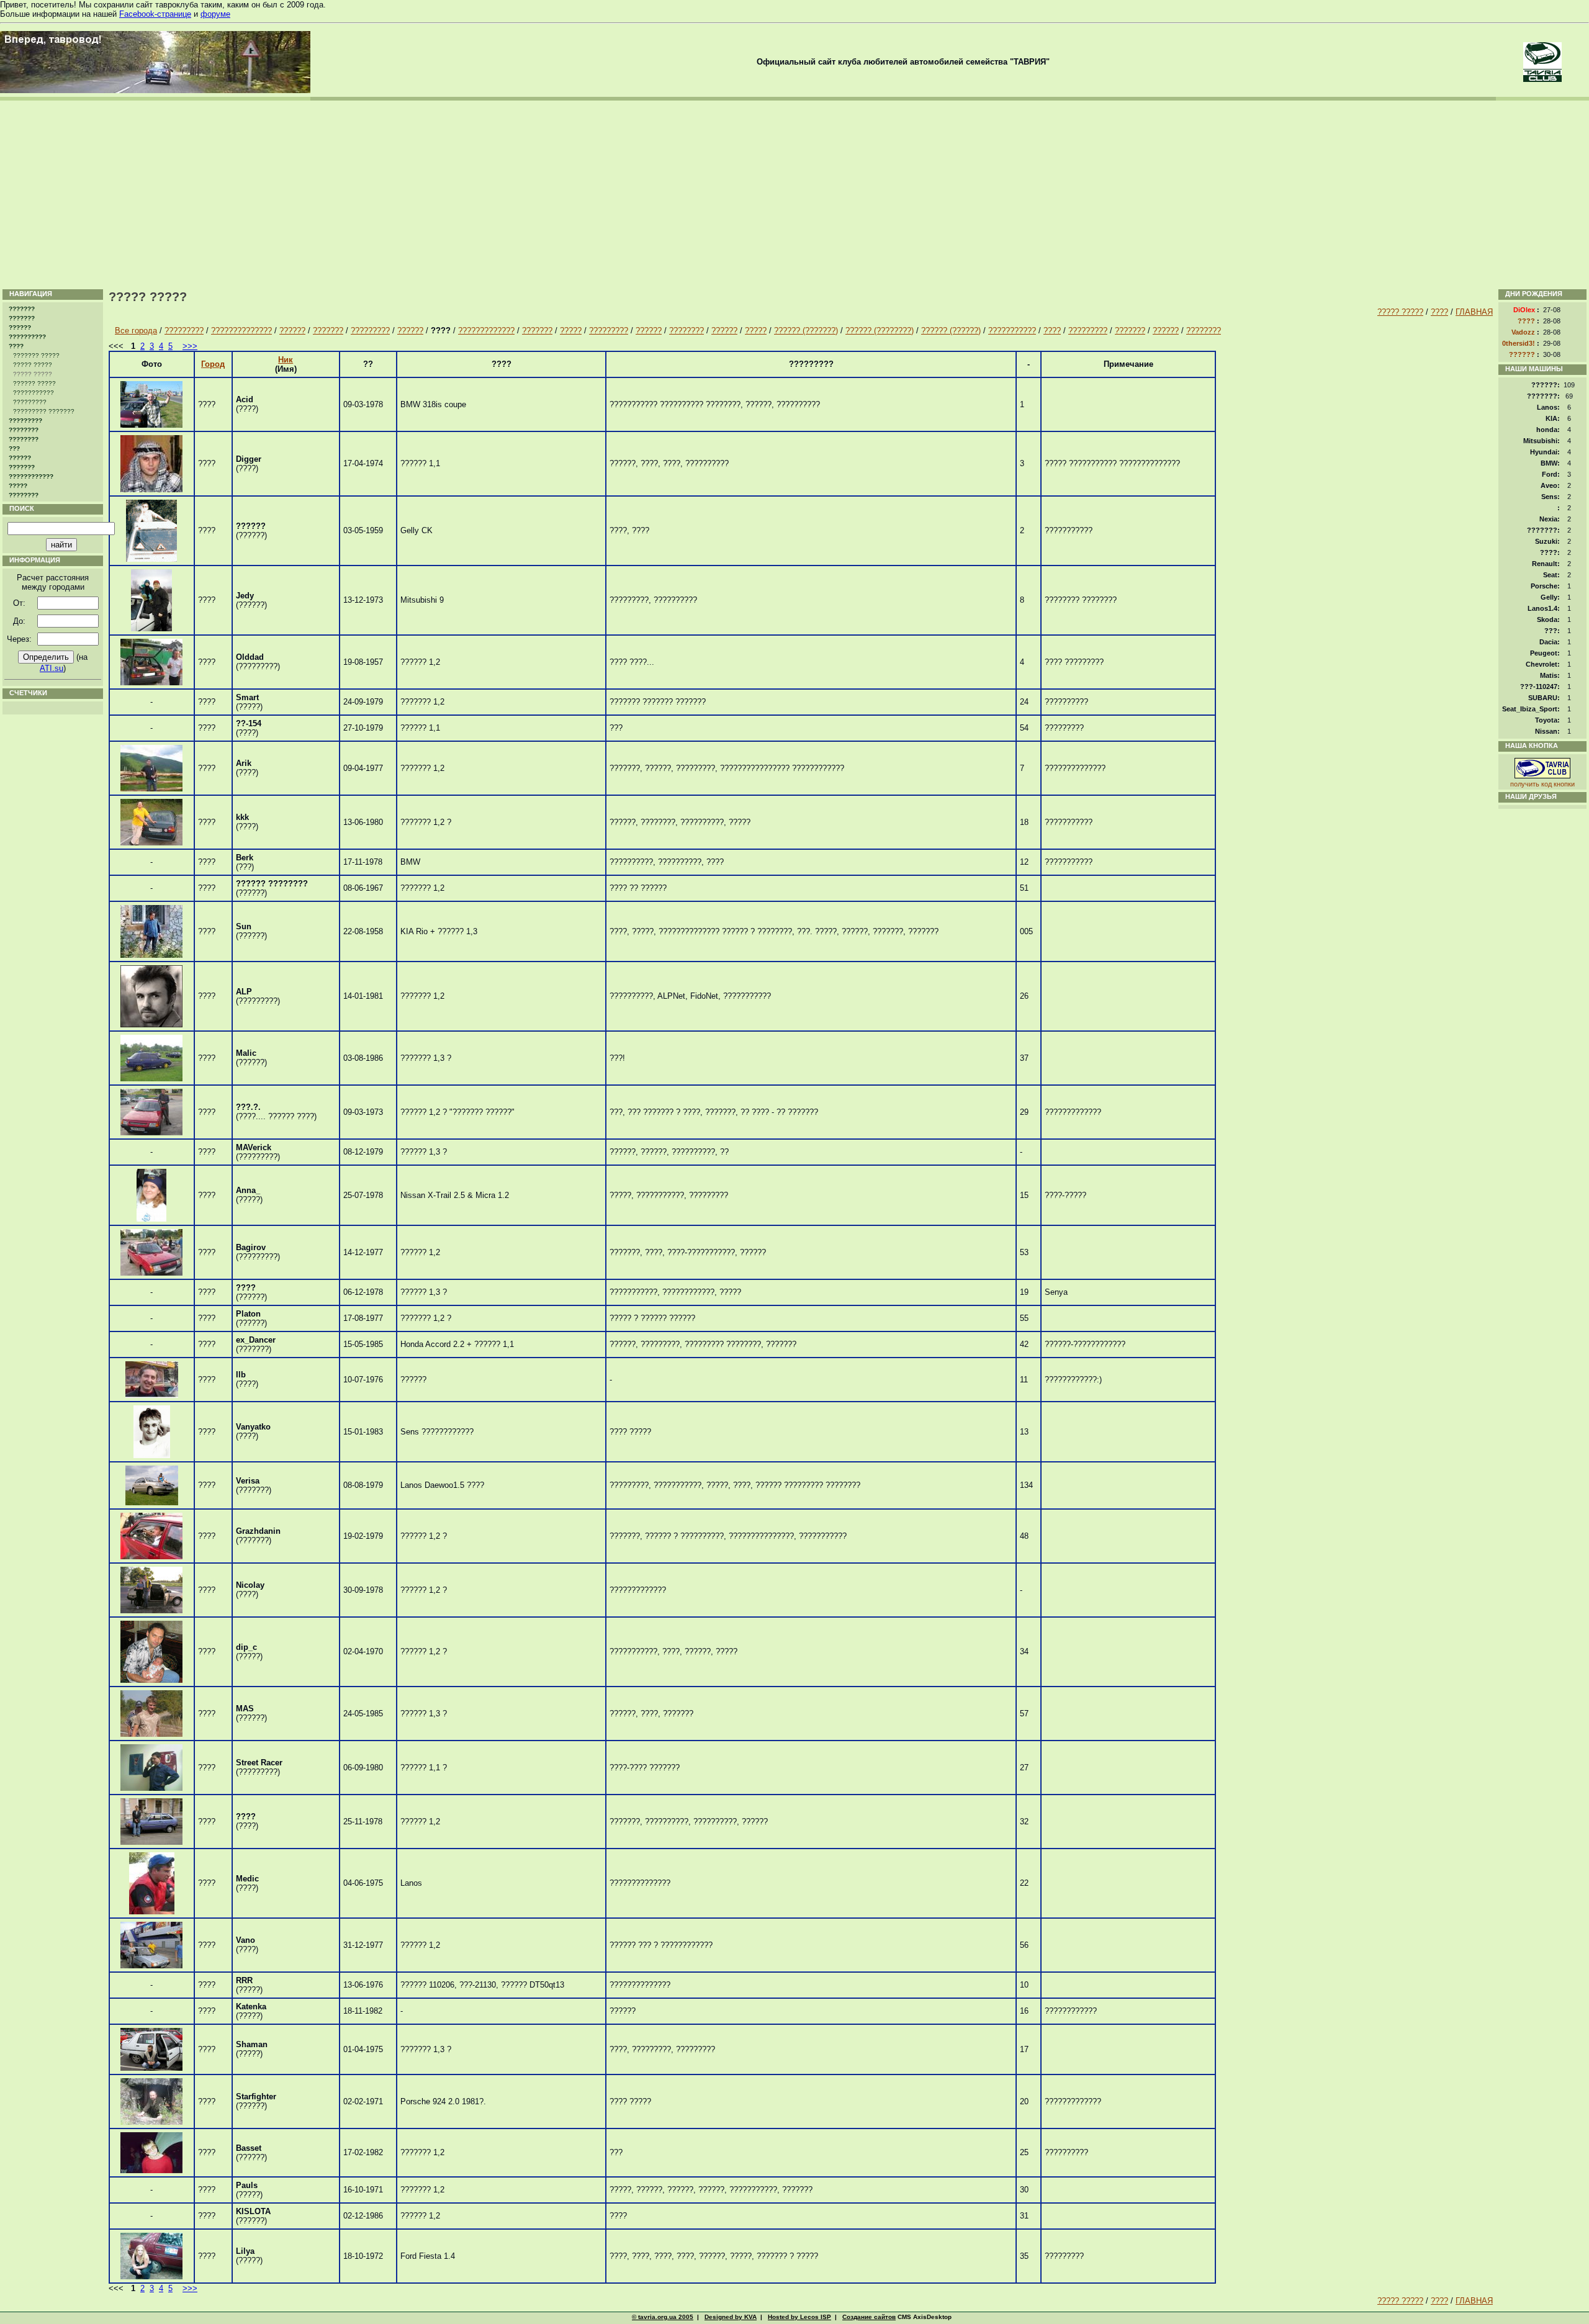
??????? (22, 309)
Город (213, 364)
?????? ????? (34, 383)
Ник (286, 360)
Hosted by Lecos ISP (799, 2317)
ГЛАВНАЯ (1474, 312)
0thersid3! (1519, 343)
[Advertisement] (794, 194)
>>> (190, 346)
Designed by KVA (731, 2317)
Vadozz (1523, 332)
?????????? (27, 337)
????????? (30, 402)
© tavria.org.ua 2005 (663, 2317)
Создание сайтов (869, 2317)
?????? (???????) (806, 331)
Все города (136, 331)
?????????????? (241, 331)
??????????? (34, 393)
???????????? (31, 476)
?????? (20, 327)
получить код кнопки (1542, 784)
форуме (215, 14)
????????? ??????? (44, 411)
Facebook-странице (155, 14)
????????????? (486, 331)
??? (14, 448)
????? (18, 486)
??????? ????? (36, 355)
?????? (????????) (880, 331)
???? (16, 346)
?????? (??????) (951, 331)
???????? (24, 430)
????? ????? (33, 365)
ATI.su (52, 668)
